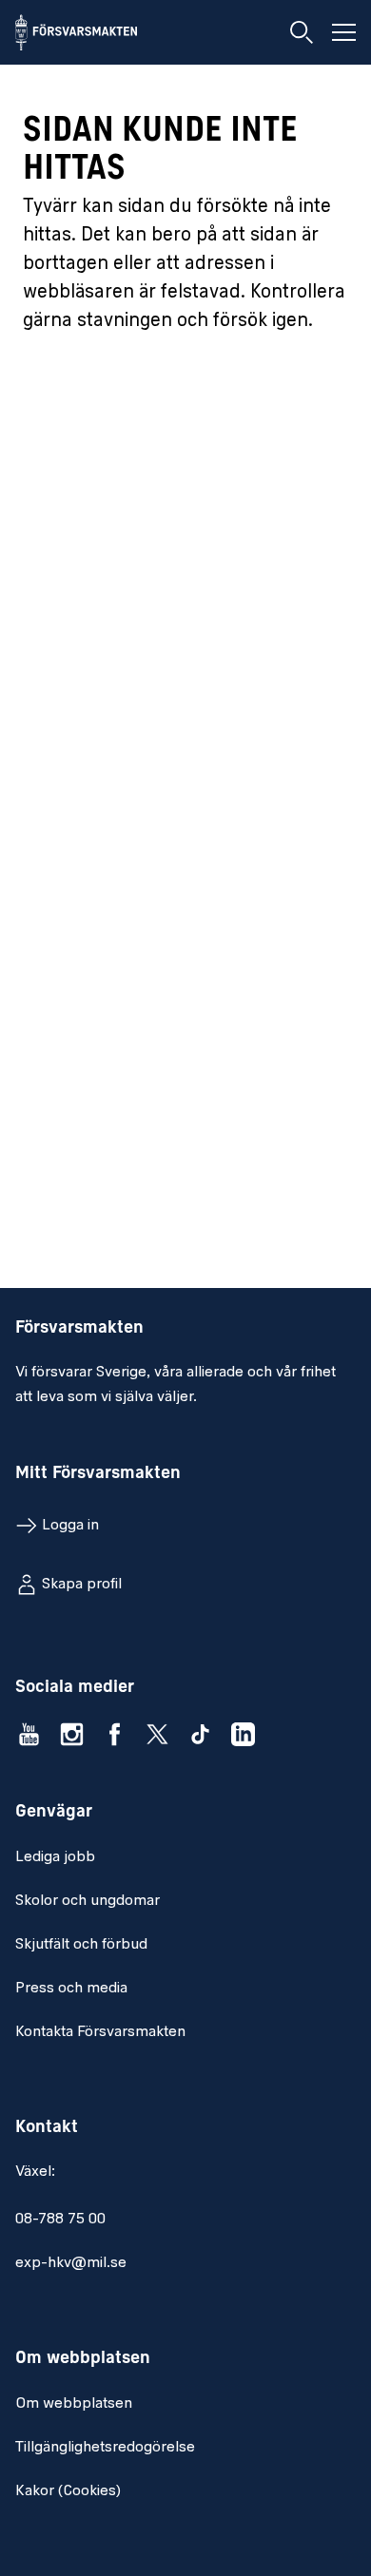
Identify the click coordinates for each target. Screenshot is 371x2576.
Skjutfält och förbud (81, 1945)
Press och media (71, 1989)
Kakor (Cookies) (68, 2491)
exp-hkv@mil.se (71, 2263)
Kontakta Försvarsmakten (100, 2032)
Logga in (70, 1526)
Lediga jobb (55, 1857)
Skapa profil (82, 1585)
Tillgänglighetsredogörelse (105, 2448)
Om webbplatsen (74, 2404)
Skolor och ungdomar (88, 1901)
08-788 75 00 (60, 2220)
